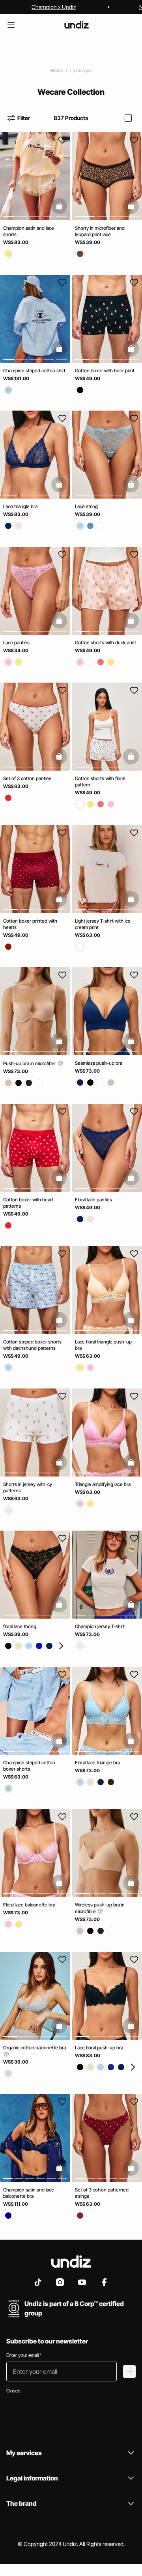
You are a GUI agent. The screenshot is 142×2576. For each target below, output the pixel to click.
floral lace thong (20, 1626)
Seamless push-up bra (99, 1063)
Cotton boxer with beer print (105, 370)
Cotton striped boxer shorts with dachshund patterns (32, 1345)
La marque (81, 70)
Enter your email (24, 2355)
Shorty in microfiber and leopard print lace (100, 231)
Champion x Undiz (54, 7)
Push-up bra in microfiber (30, 1063)
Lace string (86, 506)
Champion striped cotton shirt (34, 370)
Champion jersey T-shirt (100, 1626)
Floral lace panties (93, 1199)
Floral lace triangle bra (97, 1762)
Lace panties (16, 642)
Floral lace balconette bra (29, 1905)
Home (57, 70)
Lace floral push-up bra (99, 2047)
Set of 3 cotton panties (27, 778)
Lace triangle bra (20, 506)
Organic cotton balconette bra (35, 2047)
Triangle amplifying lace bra (103, 1484)
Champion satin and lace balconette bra (29, 2193)
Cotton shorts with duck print (106, 642)
